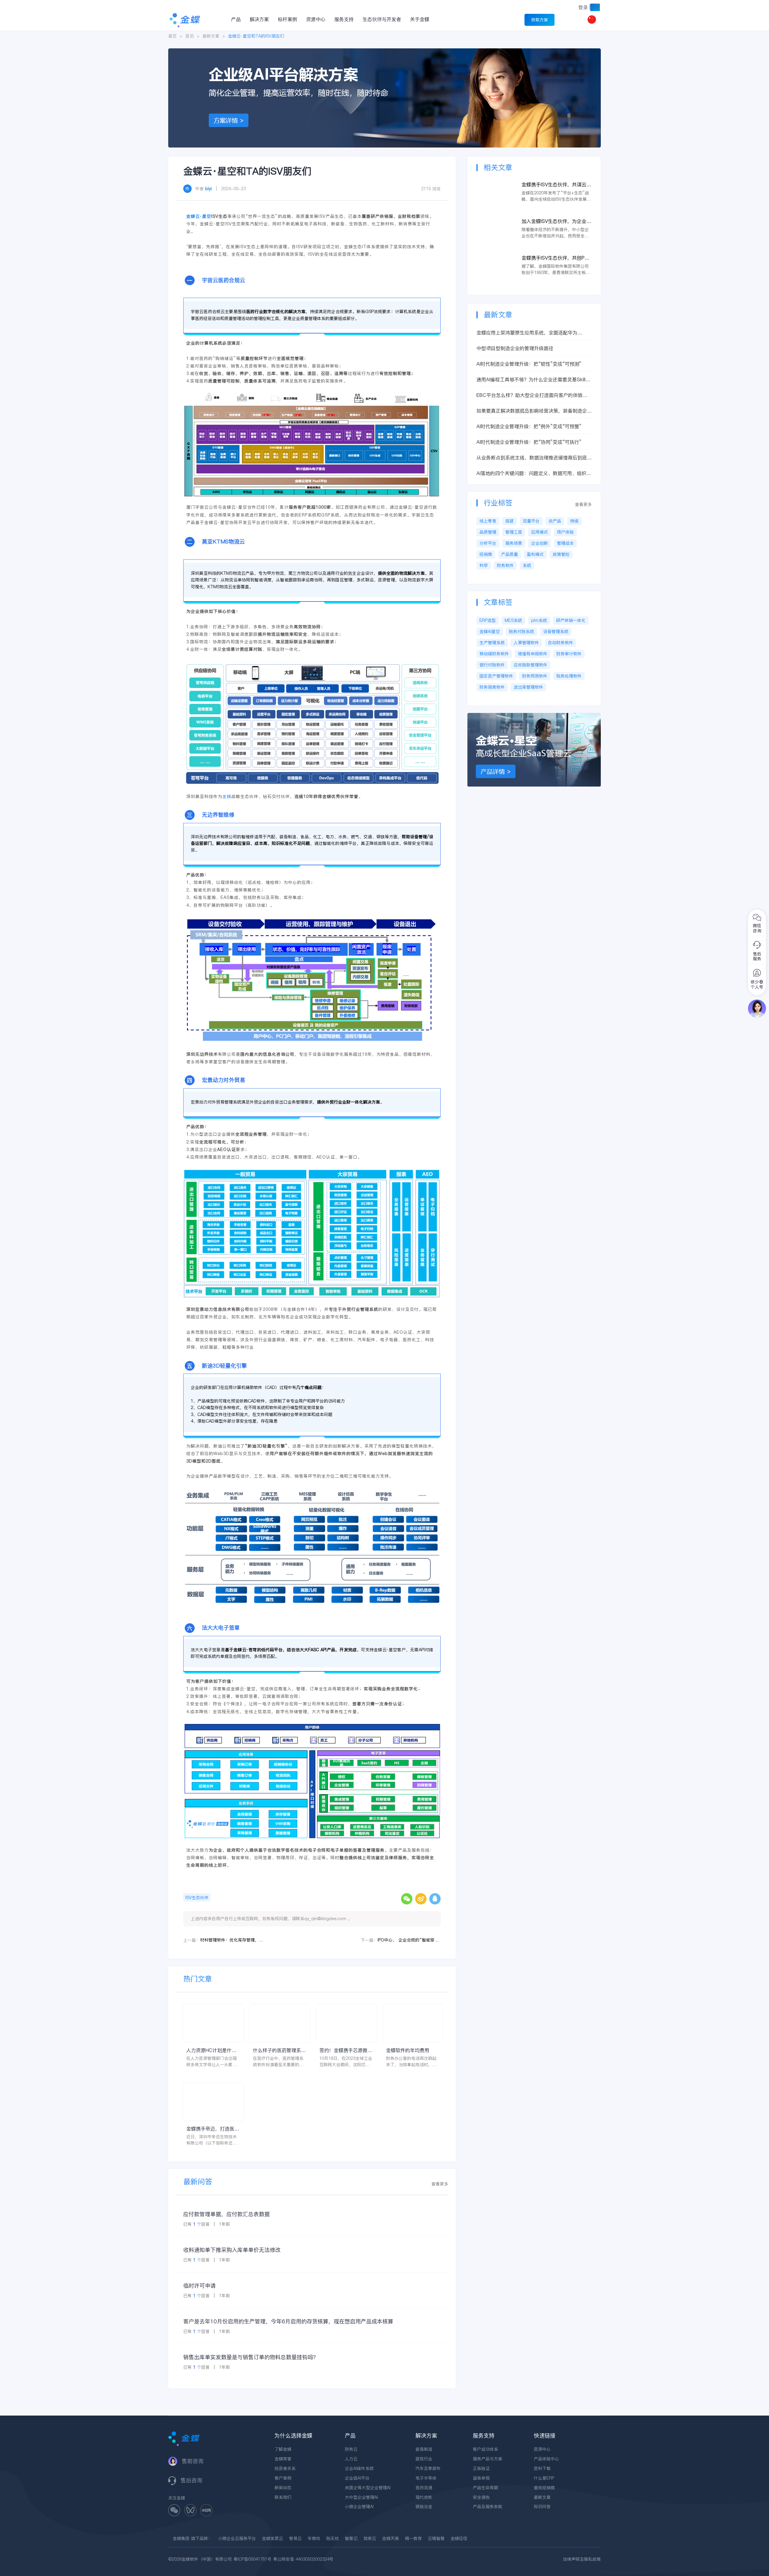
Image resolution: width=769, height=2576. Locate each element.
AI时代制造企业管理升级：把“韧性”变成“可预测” (529, 364)
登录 (583, 7)
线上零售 (488, 521)
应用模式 (540, 532)
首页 (172, 36)
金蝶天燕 (391, 2538)
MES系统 (513, 620)
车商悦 (314, 2538)
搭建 (509, 521)
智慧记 (351, 2538)
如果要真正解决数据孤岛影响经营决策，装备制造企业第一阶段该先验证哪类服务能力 (534, 411)
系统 (527, 565)
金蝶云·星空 (199, 216)
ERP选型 (488, 620)
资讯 (190, 36)
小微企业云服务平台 (237, 2538)
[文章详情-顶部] (384, 51)
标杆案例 (287, 19)
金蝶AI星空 (490, 632)
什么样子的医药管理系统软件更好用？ (279, 2050)
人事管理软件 (526, 643)
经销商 (486, 554)
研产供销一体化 (571, 620)
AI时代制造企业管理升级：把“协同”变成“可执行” (529, 442)
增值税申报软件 (533, 654)
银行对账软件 (492, 665)
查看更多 (440, 2184)
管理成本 (565, 543)
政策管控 (561, 554)
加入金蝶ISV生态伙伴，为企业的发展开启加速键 (556, 221)
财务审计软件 (569, 654)
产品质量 (509, 554)
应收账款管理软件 (530, 665)
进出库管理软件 (528, 687)
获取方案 (540, 20)
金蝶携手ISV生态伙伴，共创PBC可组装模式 (556, 258)
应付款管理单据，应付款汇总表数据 (226, 2214)
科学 (484, 565)
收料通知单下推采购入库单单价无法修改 (232, 2250)
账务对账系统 (521, 632)
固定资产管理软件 (496, 676)
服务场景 (514, 543)
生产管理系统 (492, 643)
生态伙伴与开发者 (382, 19)
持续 (574, 521)
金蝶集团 (181, 2538)
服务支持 (344, 19)
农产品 (555, 521)
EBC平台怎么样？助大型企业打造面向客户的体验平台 (532, 395)
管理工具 (514, 532)
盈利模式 (535, 554)
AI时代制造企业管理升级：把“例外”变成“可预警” (529, 426)
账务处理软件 (569, 676)
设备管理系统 (556, 632)
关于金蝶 (420, 19)
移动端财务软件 (494, 654)
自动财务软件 (561, 643)
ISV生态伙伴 (197, 1898)
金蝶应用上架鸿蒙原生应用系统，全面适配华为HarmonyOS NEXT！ (527, 333)
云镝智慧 (436, 2538)
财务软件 (505, 565)
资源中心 (316, 19)
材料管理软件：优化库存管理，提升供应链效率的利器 (232, 1940)
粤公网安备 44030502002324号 (303, 2559)
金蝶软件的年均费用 (408, 2050)
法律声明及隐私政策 (582, 2559)
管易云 (295, 2538)
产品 (236, 19)
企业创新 (540, 543)
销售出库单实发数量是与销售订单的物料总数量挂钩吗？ (251, 2357)
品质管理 (488, 532)
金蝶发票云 (272, 2538)
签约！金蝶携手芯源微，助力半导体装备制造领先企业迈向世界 (346, 2050)
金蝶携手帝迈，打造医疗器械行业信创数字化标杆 (213, 2129)
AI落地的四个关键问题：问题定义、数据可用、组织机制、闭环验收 (534, 473)
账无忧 (333, 2538)
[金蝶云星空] (534, 716)
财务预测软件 (535, 676)
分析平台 (488, 543)
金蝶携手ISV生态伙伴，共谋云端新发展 (556, 185)
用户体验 (565, 532)
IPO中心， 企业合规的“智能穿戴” (409, 1940)
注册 (595, 7)
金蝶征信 (459, 2538)
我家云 (370, 2538)
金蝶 (227, 796)
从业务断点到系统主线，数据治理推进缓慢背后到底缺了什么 (534, 458)
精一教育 (413, 2538)
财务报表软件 (492, 687)
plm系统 (539, 620)
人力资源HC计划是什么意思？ (211, 2050)
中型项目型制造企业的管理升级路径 (515, 348)
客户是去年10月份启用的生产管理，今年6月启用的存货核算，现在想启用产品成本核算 (288, 2321)
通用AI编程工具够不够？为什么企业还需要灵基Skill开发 (533, 380)
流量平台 (531, 521)
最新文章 (211, 36)
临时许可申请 (199, 2286)
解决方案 (259, 19)
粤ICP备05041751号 (252, 2559)
